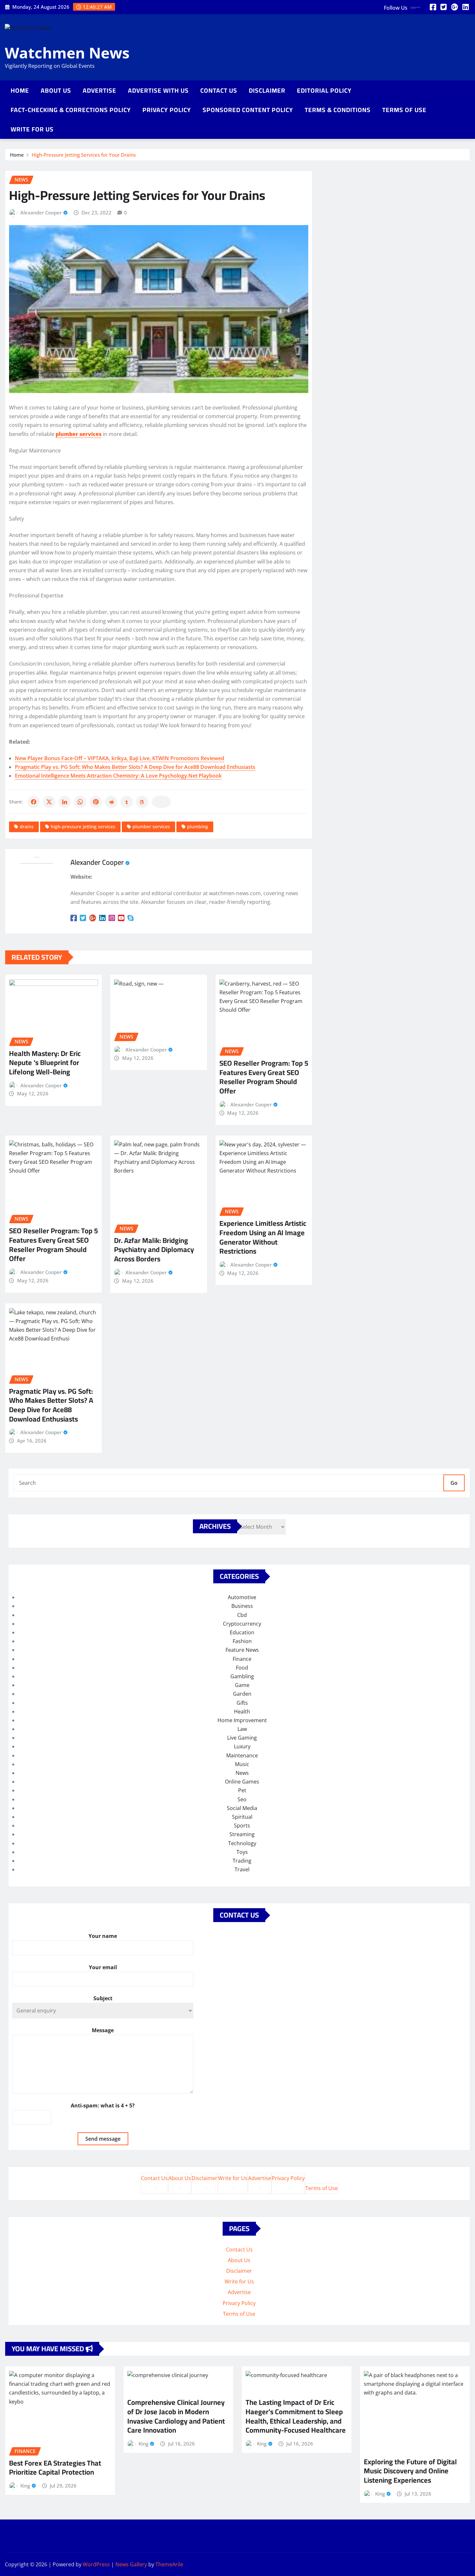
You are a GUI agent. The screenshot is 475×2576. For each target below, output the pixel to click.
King (25, 2486)
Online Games (242, 1782)
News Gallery (131, 2564)
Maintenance (242, 1755)
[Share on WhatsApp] (80, 802)
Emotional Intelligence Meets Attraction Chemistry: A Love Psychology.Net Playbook (118, 776)
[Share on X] (49, 802)
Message (103, 2030)
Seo (242, 1799)
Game (242, 1685)
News (242, 1773)
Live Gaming (242, 1738)
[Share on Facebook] (34, 802)
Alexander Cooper (41, 212)
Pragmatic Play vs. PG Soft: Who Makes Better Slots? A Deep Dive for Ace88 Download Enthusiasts (135, 767)
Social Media (242, 1808)
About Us (56, 90)
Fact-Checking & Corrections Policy (71, 110)
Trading (242, 1861)
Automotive (242, 1597)
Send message (103, 2139)
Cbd (242, 1615)
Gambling (242, 1676)
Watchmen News (67, 53)
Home (20, 90)
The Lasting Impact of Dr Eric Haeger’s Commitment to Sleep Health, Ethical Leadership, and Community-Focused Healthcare (296, 2416)
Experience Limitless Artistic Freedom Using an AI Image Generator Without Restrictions (263, 1237)
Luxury (242, 1746)
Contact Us (219, 90)
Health (242, 1712)
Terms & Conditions (338, 110)
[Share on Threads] (142, 802)
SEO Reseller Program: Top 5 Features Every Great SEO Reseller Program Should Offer (264, 1077)
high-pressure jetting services (83, 827)
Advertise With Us (158, 90)
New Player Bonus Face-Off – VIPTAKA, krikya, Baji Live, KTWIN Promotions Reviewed (120, 758)
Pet (242, 1790)
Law (242, 1729)
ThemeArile (169, 2564)
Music (242, 1764)
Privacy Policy (167, 110)
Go (454, 1483)
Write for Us (32, 129)
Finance (242, 1659)
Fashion (242, 1641)
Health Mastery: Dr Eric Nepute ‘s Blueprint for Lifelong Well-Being (45, 1063)
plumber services (151, 827)
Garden (242, 1694)
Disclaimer (267, 90)
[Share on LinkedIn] (65, 802)
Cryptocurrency (242, 1624)
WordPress (96, 2564)
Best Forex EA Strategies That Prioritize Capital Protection (55, 2468)
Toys (242, 1852)
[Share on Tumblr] (127, 802)
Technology (242, 1843)
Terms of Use (404, 110)
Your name (103, 1936)
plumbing (198, 827)
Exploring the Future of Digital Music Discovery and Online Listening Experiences (410, 2471)
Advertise (100, 90)
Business (242, 1606)
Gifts (242, 1703)
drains (27, 827)
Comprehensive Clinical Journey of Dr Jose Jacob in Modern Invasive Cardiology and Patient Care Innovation (176, 2416)
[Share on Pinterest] (96, 802)
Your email (103, 1967)
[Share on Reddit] (111, 802)
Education (242, 1632)
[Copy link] (161, 802)
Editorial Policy (324, 90)
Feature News (242, 1650)
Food (242, 1668)
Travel (242, 1869)
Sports (242, 1826)
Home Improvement (242, 1720)
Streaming (242, 1834)
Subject (103, 1998)
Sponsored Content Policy (248, 110)
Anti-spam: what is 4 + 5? (103, 2105)
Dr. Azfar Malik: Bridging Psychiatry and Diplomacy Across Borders (154, 1250)
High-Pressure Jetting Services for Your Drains (84, 155)
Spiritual (242, 1817)
